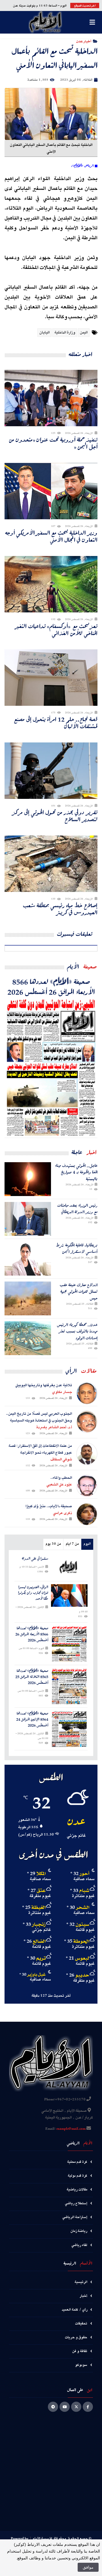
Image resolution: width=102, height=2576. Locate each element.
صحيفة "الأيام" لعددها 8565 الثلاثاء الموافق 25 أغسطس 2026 (32, 1677)
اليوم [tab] (87, 1544)
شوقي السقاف (61, 1460)
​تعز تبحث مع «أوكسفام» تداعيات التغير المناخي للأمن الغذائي (57, 630)
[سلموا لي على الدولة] (69, 1567)
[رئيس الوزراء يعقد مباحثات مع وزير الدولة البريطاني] (28, 1219)
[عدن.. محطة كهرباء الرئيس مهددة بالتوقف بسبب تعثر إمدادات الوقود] (28, 1338)
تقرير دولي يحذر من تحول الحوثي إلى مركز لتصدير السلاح (55, 816)
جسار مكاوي (62, 1392)
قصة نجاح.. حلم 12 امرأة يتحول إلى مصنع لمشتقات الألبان (56, 723)
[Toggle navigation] (92, 22)
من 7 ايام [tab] (72, 1544)
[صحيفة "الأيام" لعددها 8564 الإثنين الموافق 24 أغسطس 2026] (69, 1729)
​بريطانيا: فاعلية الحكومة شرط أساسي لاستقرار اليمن (77, 1248)
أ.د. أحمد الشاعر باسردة (54, 1427)
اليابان (44, 333)
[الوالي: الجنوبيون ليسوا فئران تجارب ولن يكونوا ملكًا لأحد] (69, 1595)
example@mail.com (71, 2129)
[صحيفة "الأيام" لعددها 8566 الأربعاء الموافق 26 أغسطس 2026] (51, 1067)
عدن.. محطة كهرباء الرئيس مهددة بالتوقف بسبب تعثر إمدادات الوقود (77, 1331)
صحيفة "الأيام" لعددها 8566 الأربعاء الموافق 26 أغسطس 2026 (51, 986)
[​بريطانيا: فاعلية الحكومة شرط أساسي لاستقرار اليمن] (28, 1259)
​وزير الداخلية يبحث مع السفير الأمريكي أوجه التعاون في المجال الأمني (51, 536)
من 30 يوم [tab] (53, 1544)
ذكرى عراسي (62, 1513)
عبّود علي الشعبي (59, 1485)
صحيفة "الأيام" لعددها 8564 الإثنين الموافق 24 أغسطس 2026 (32, 1719)
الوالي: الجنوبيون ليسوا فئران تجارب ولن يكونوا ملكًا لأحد (33, 1593)
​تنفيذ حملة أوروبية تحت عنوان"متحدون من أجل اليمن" (53, 443)
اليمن (84, 333)
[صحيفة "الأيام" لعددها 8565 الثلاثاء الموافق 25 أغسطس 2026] (69, 1686)
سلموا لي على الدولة (35, 1559)
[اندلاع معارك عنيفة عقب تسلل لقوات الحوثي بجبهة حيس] (28, 1298)
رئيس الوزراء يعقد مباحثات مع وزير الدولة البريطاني (77, 1209)
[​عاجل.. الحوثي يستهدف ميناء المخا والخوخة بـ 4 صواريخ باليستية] (28, 1179)
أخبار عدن (84, 41)
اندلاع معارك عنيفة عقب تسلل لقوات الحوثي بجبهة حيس (79, 1291)
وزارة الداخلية (65, 333)
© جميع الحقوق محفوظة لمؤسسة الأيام (62, 2539)
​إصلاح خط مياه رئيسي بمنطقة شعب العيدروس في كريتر (60, 909)
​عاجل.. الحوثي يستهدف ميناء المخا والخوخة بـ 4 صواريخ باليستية (76, 1172)
